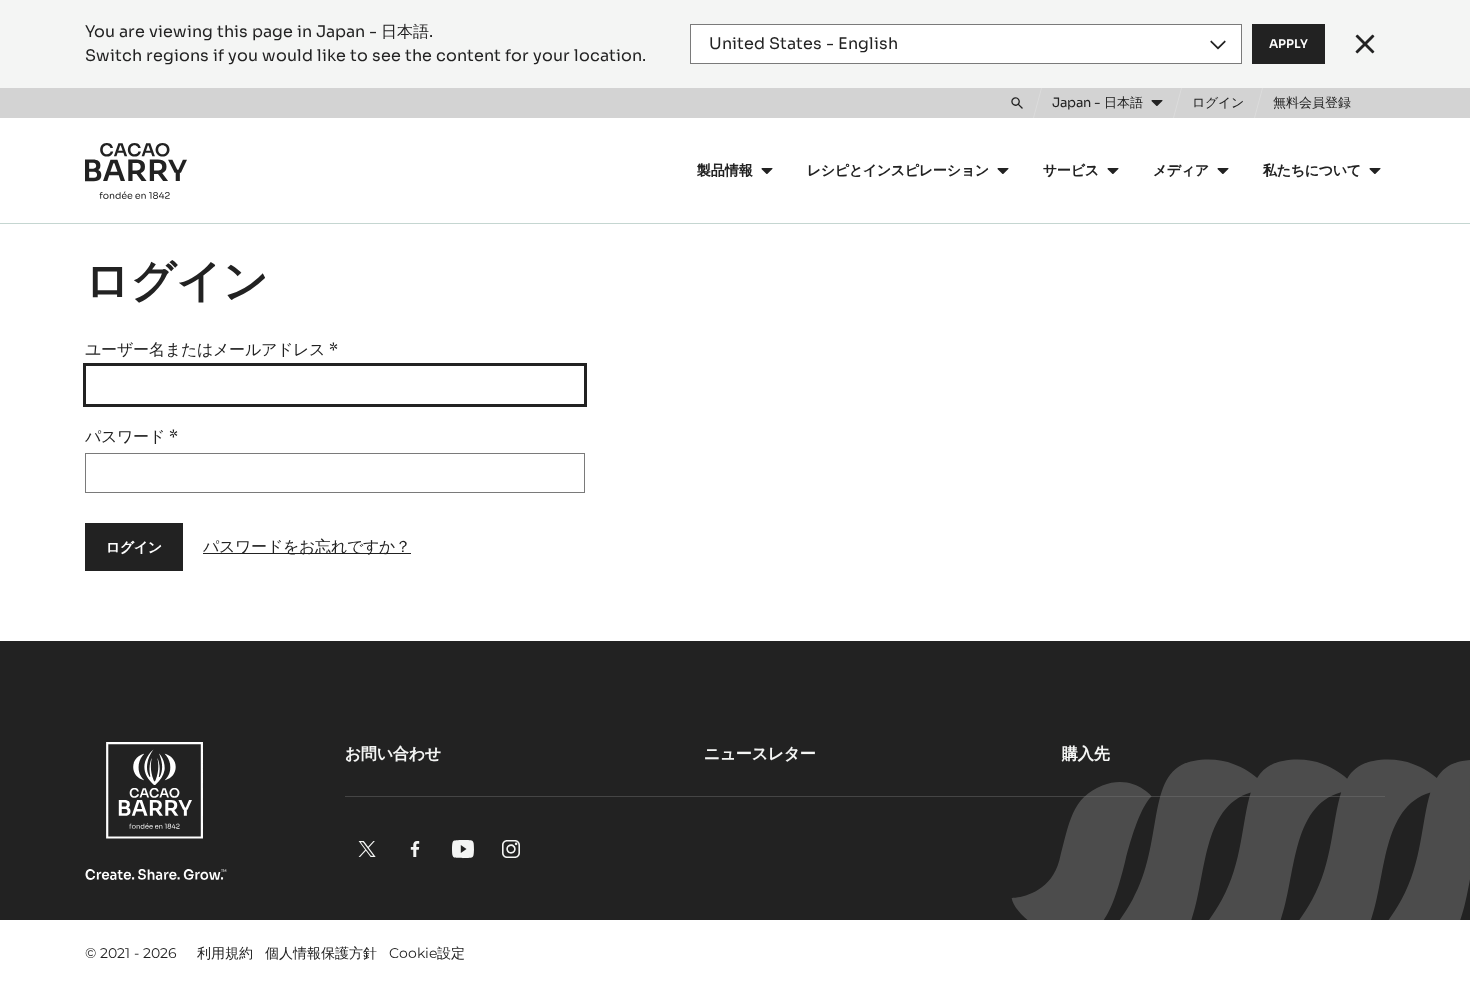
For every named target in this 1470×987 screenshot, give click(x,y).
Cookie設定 (427, 953)
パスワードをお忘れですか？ (307, 546)
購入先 (1086, 753)
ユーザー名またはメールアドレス (211, 349)
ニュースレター (760, 753)
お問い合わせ (393, 753)
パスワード (131, 436)
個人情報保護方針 (321, 953)
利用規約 (225, 953)
